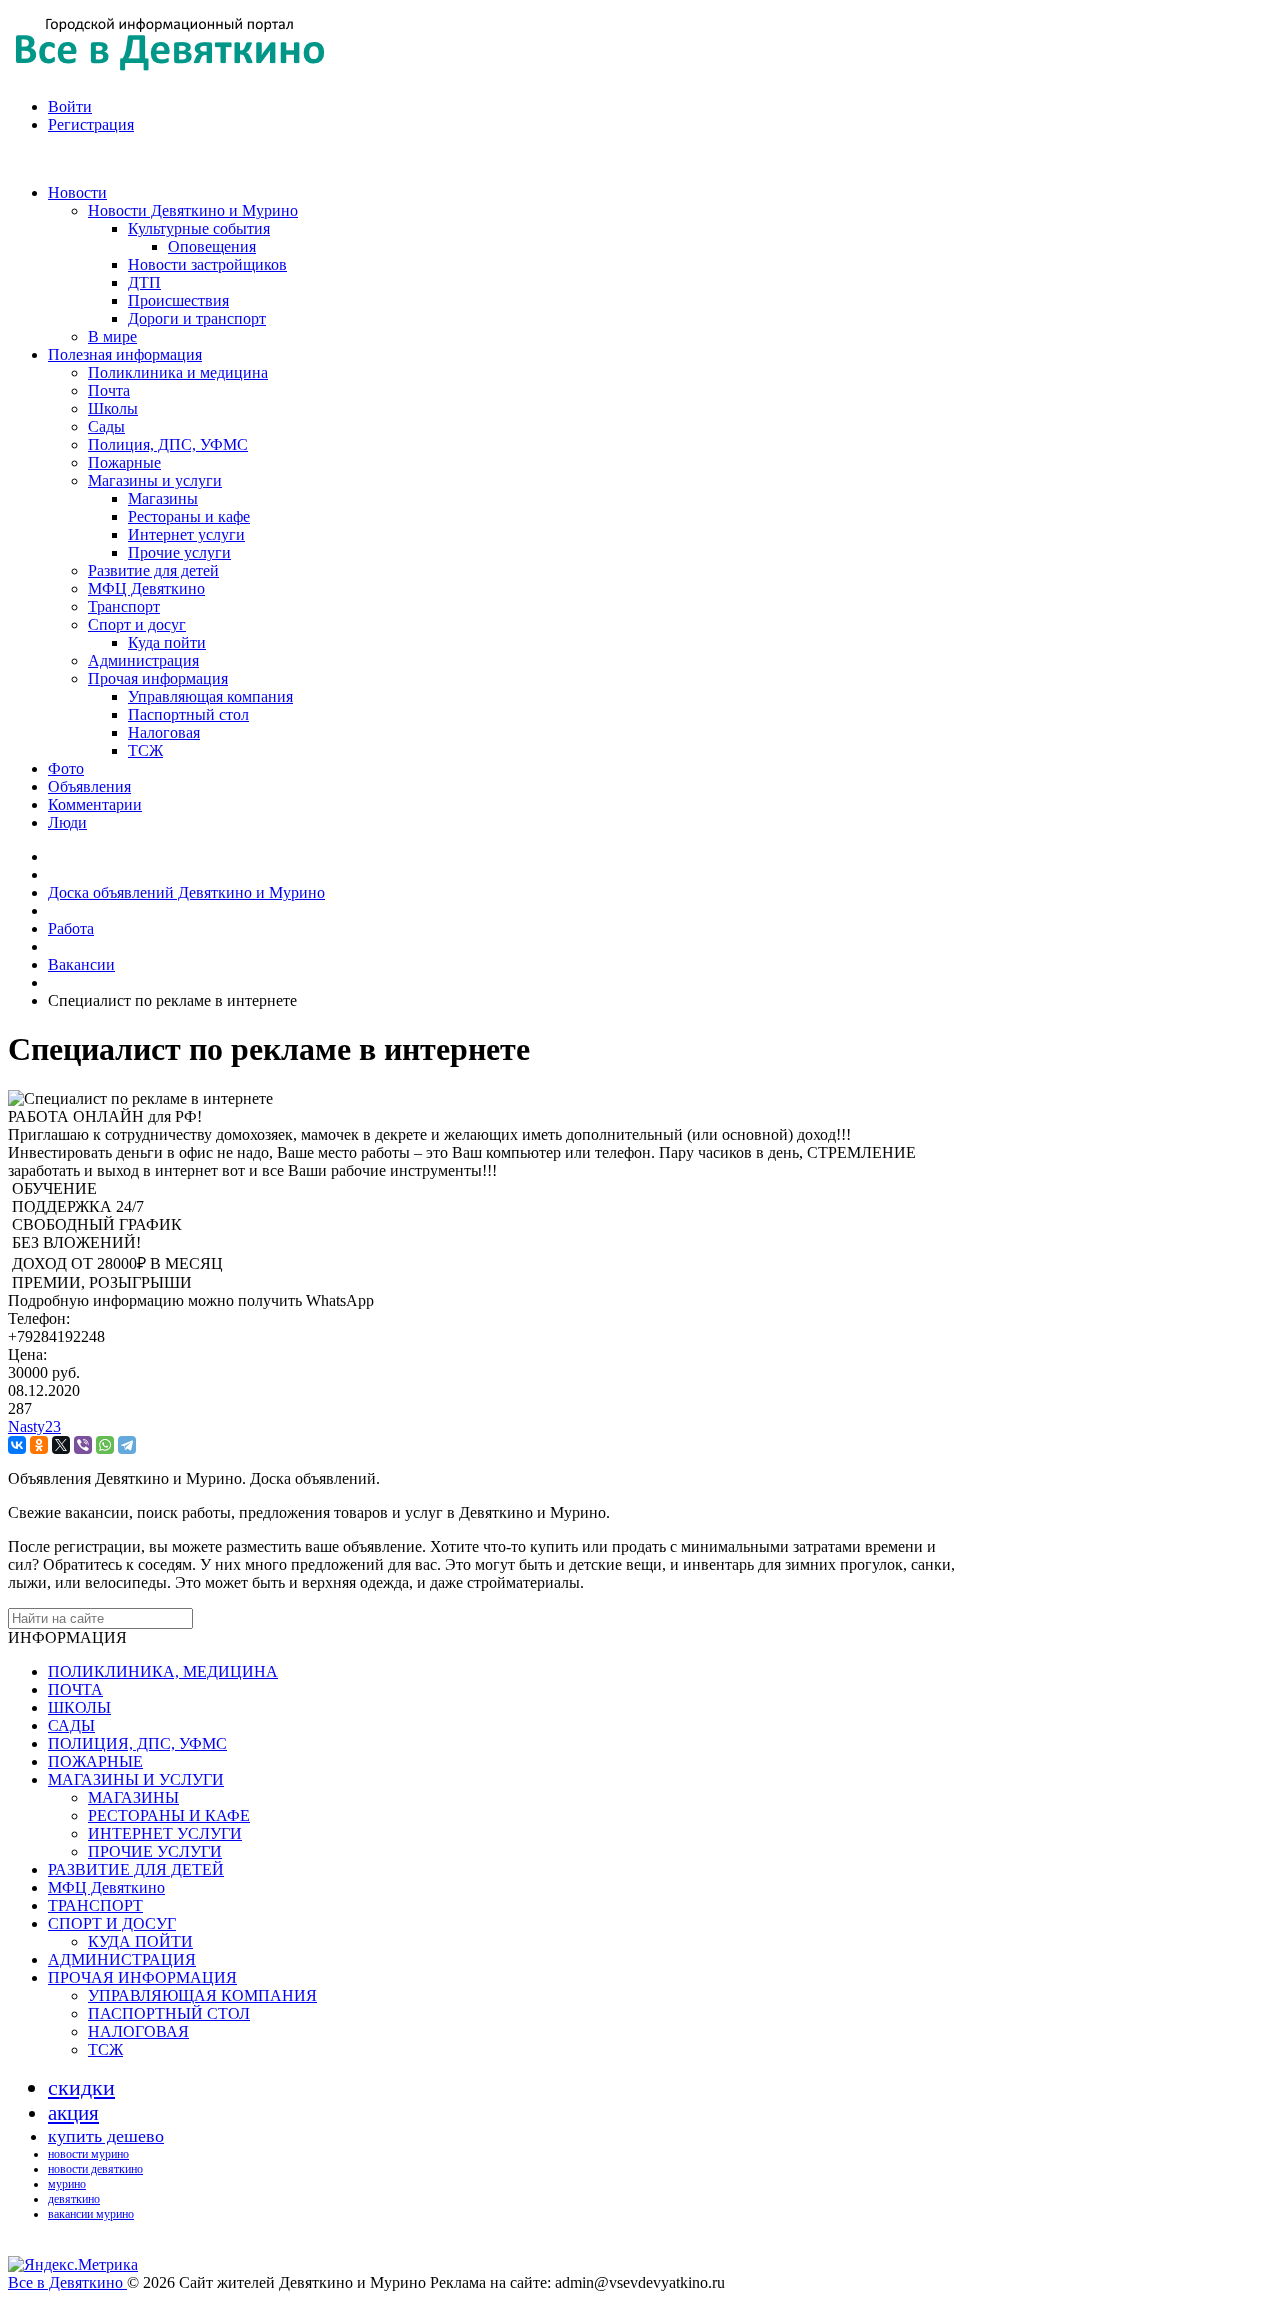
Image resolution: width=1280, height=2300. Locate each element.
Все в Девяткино (67, 2282)
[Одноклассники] (39, 1445)
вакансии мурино (91, 2214)
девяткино (74, 2199)
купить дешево (106, 2136)
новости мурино (88, 2154)
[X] (61, 1445)
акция (73, 2113)
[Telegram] (127, 1445)
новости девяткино (95, 2169)
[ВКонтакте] (17, 1445)
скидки (81, 2087)
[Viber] (83, 1445)
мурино (67, 2184)
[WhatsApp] (105, 1445)
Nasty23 (34, 1426)
